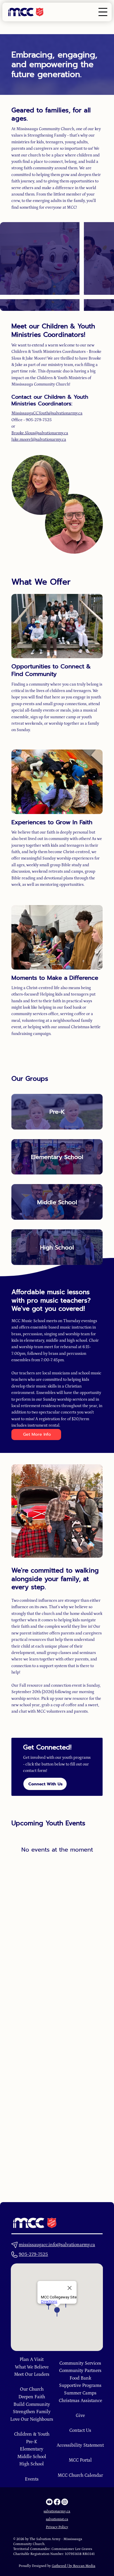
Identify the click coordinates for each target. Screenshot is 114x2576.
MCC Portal (80, 2460)
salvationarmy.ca (57, 2511)
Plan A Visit (32, 2359)
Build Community (32, 2404)
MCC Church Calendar (80, 2475)
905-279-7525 (33, 2254)
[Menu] (103, 12)
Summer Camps (80, 2393)
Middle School (57, 1202)
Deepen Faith (32, 2397)
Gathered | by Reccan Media (74, 2566)
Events (32, 2479)
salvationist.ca (57, 2519)
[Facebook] (57, 2502)
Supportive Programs (80, 2385)
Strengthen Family (32, 2412)
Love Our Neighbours (32, 2419)
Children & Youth (32, 2434)
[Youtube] (50, 2502)
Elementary (32, 2449)
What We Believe (32, 2367)
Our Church (32, 2389)
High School (57, 1247)
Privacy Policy (57, 2527)
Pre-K (57, 1112)
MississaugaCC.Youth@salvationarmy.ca (47, 413)
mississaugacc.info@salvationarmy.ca (57, 2245)
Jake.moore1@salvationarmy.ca (39, 440)
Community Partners (80, 2371)
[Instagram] (65, 2502)
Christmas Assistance (80, 2401)
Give (80, 2415)
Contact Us (80, 2430)
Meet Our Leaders (32, 2374)
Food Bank (80, 2378)
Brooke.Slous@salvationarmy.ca (40, 433)
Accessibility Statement (80, 2445)
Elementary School (57, 1157)
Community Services (80, 2363)
